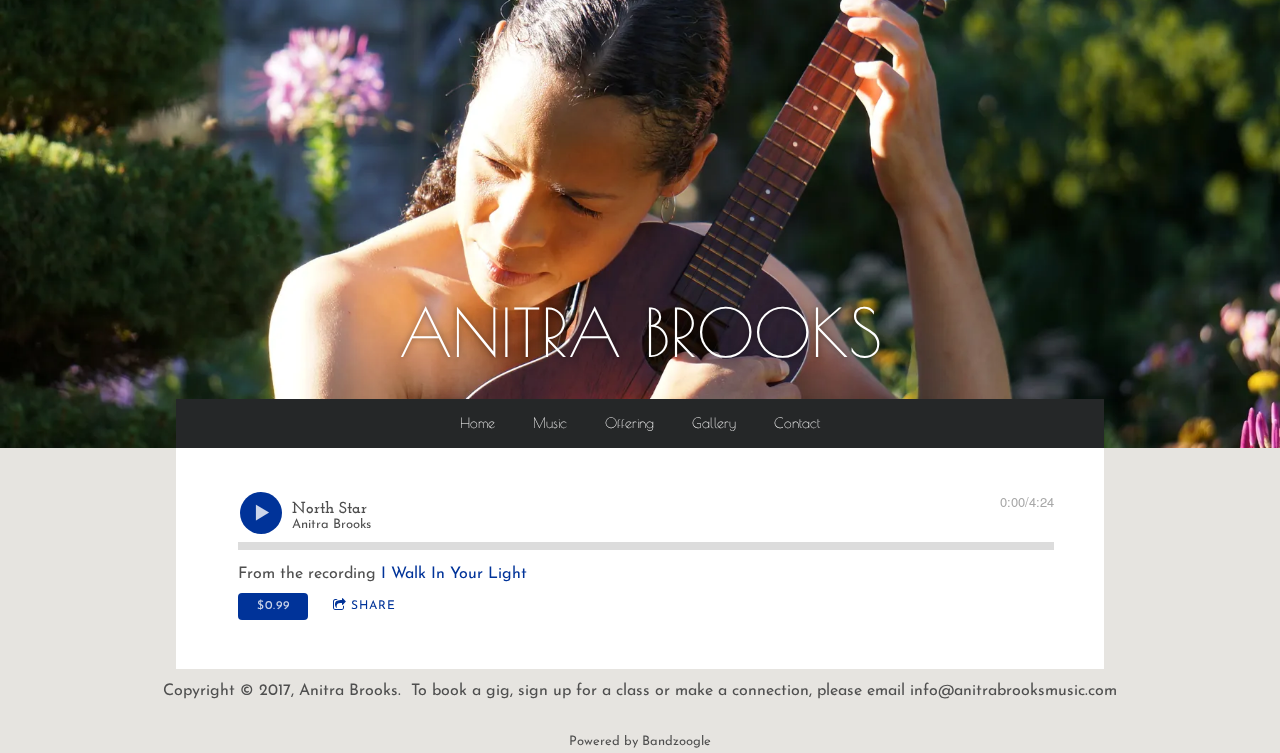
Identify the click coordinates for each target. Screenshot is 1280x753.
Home (477, 423)
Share (373, 606)
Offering (629, 423)
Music (550, 423)
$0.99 (273, 606)
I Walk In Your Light (454, 574)
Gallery (714, 423)
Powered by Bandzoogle (640, 741)
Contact (797, 423)
